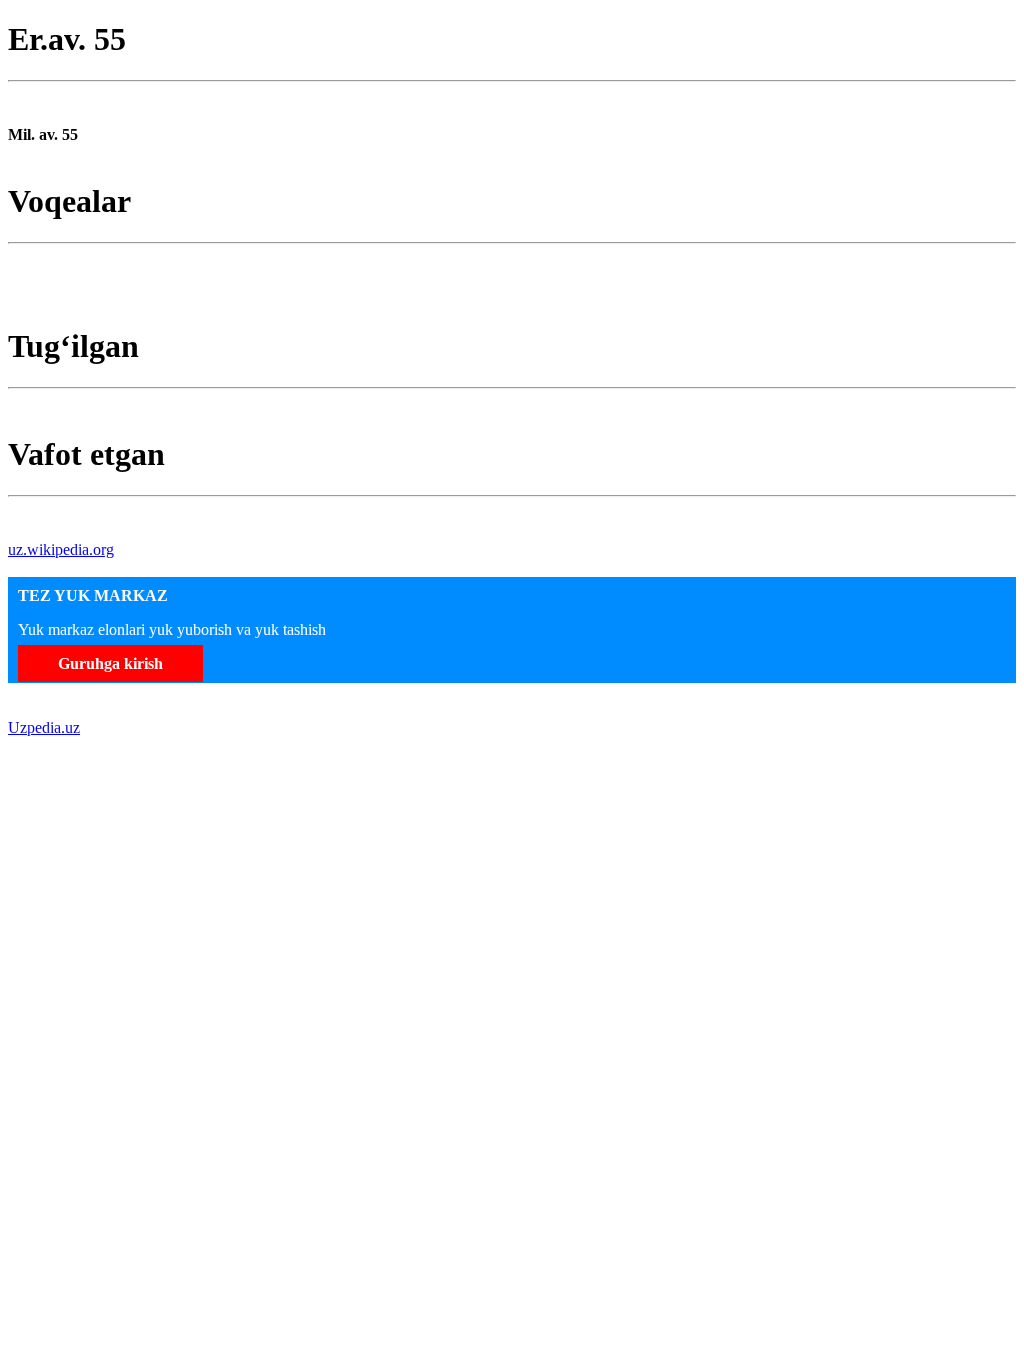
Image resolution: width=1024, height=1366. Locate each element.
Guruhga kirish (110, 663)
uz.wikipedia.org (61, 549)
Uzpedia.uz (44, 727)
